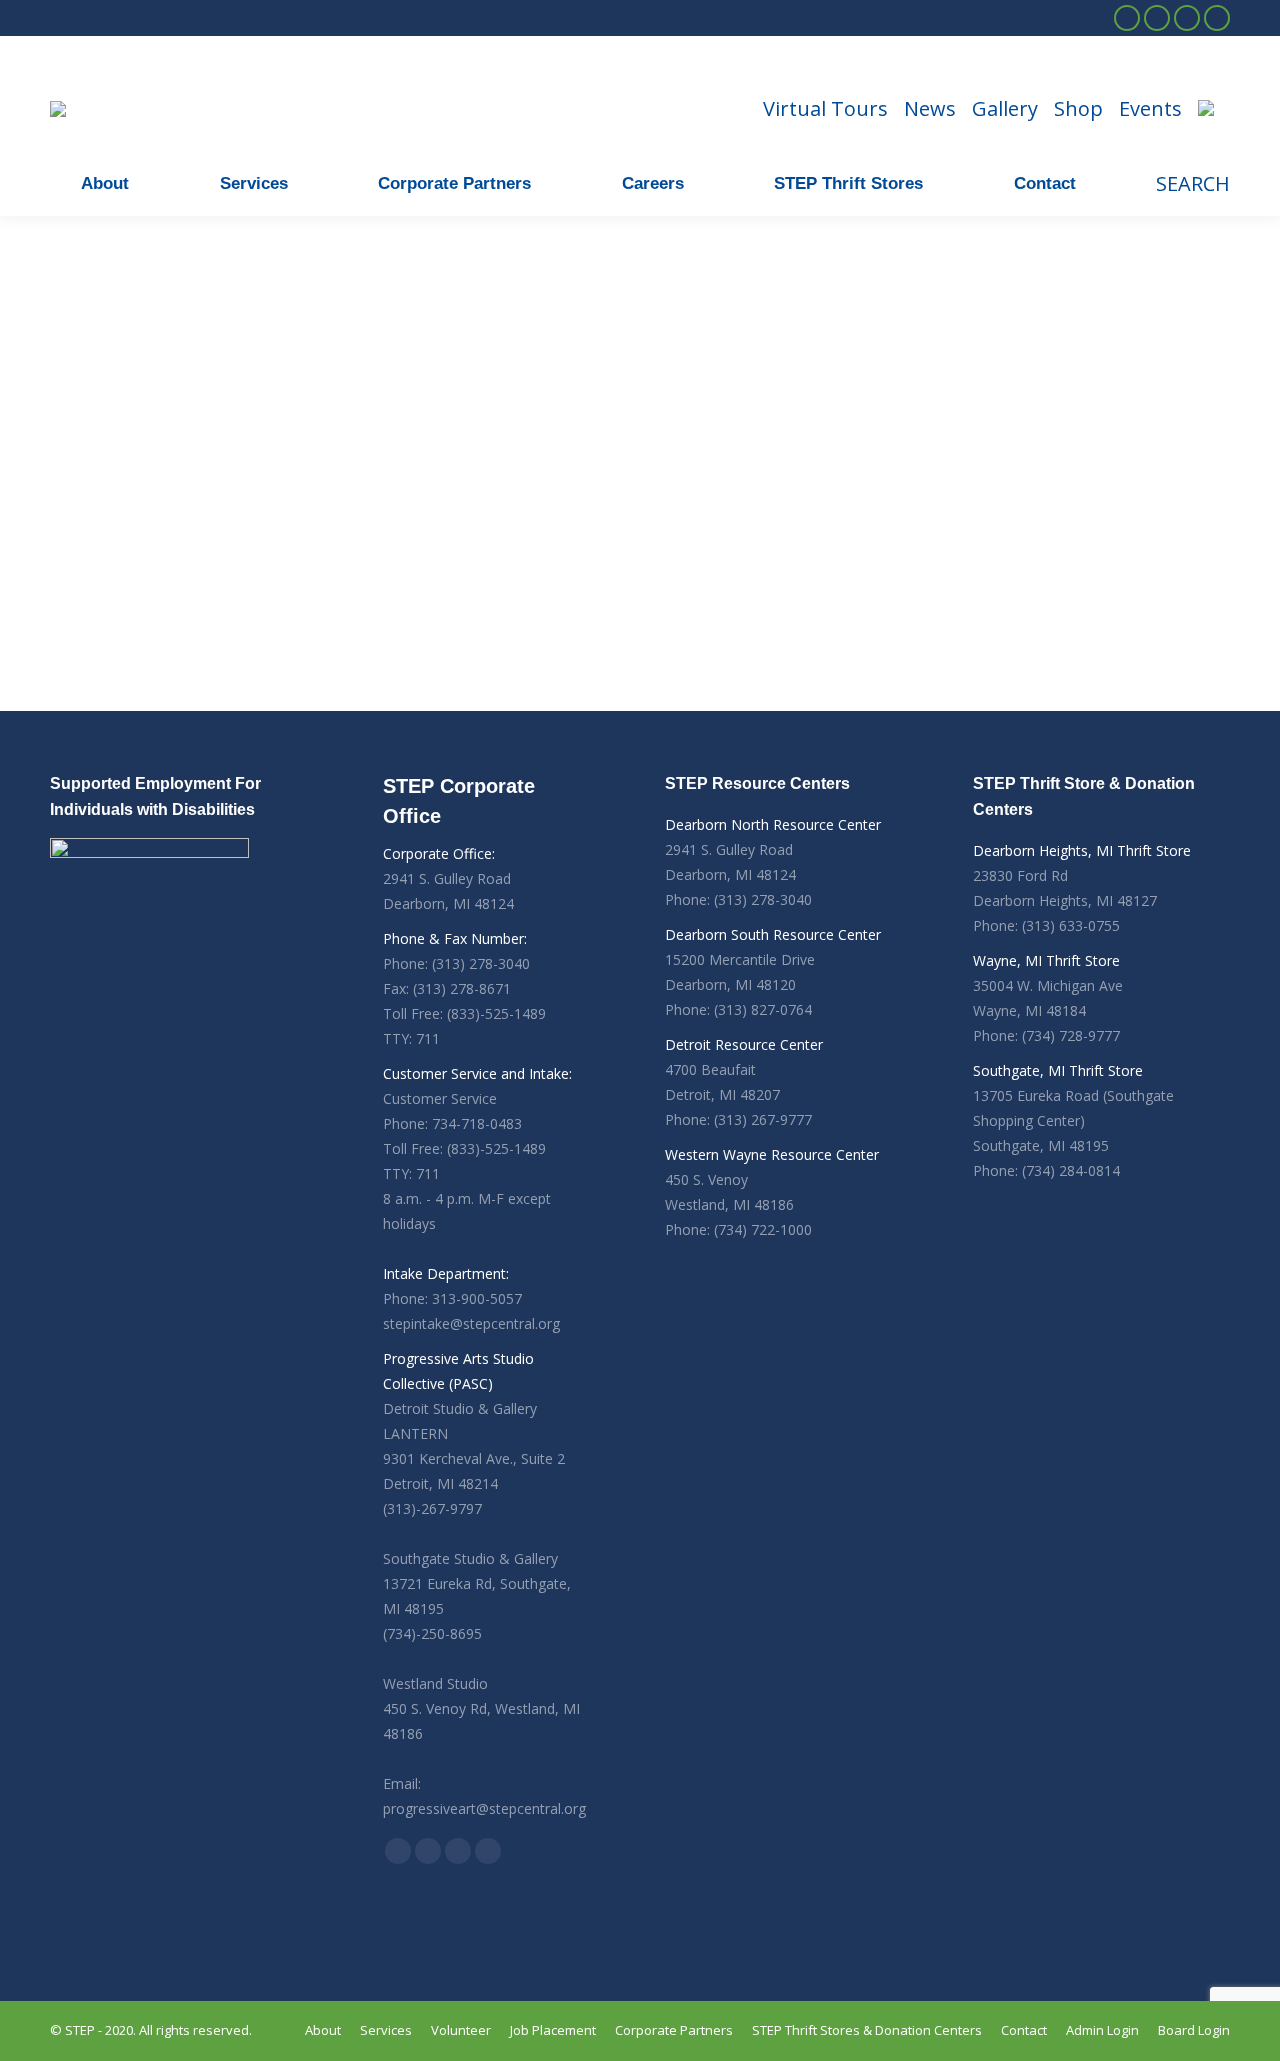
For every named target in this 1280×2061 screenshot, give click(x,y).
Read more (85, 692)
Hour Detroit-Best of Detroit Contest (146, 525)
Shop (1078, 109)
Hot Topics (81, 567)
